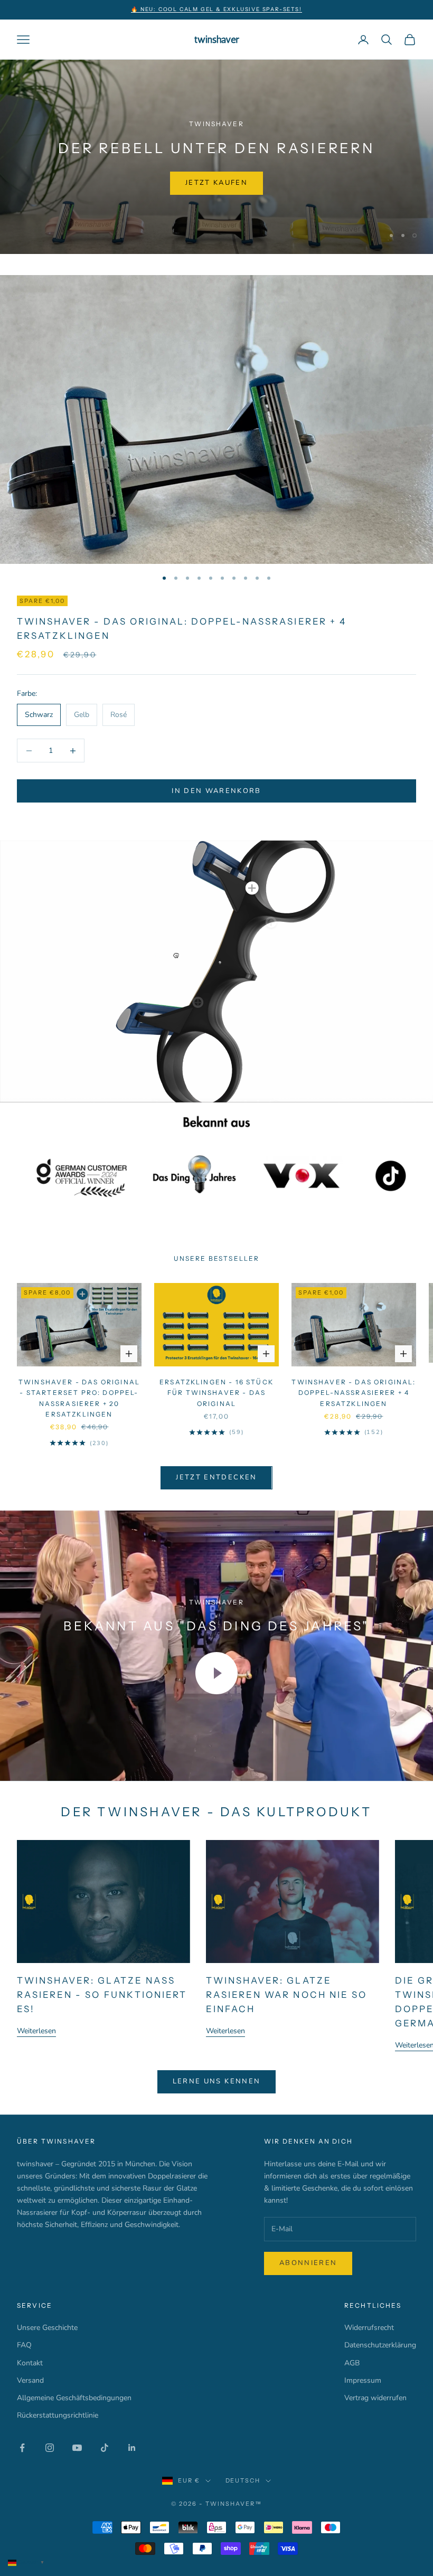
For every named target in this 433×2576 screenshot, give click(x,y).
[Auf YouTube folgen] (77, 2446)
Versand (30, 2378)
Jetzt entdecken (216, 1476)
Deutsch (243, 2479)
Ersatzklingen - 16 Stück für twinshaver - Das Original (216, 1391)
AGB (352, 2361)
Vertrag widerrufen (375, 2396)
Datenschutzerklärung (380, 2343)
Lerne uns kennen (216, 2080)
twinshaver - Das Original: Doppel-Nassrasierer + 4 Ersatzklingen (354, 1391)
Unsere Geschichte (47, 2326)
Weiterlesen (36, 2029)
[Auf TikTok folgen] (105, 2446)
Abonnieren (308, 2261)
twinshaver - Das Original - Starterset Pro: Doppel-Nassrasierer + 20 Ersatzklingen (79, 1396)
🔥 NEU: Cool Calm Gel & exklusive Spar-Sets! (216, 9)
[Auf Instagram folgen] (50, 2446)
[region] (216, 156)
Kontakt (30, 2361)
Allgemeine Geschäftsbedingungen (74, 2396)
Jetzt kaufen (63, 198)
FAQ (24, 2343)
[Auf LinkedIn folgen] (132, 2446)
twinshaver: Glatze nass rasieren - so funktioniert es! (102, 1993)
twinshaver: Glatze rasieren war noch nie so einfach (286, 1993)
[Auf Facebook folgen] (22, 2446)
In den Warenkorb (216, 789)
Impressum (363, 2378)
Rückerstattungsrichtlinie (58, 2414)
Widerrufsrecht (369, 2326)
